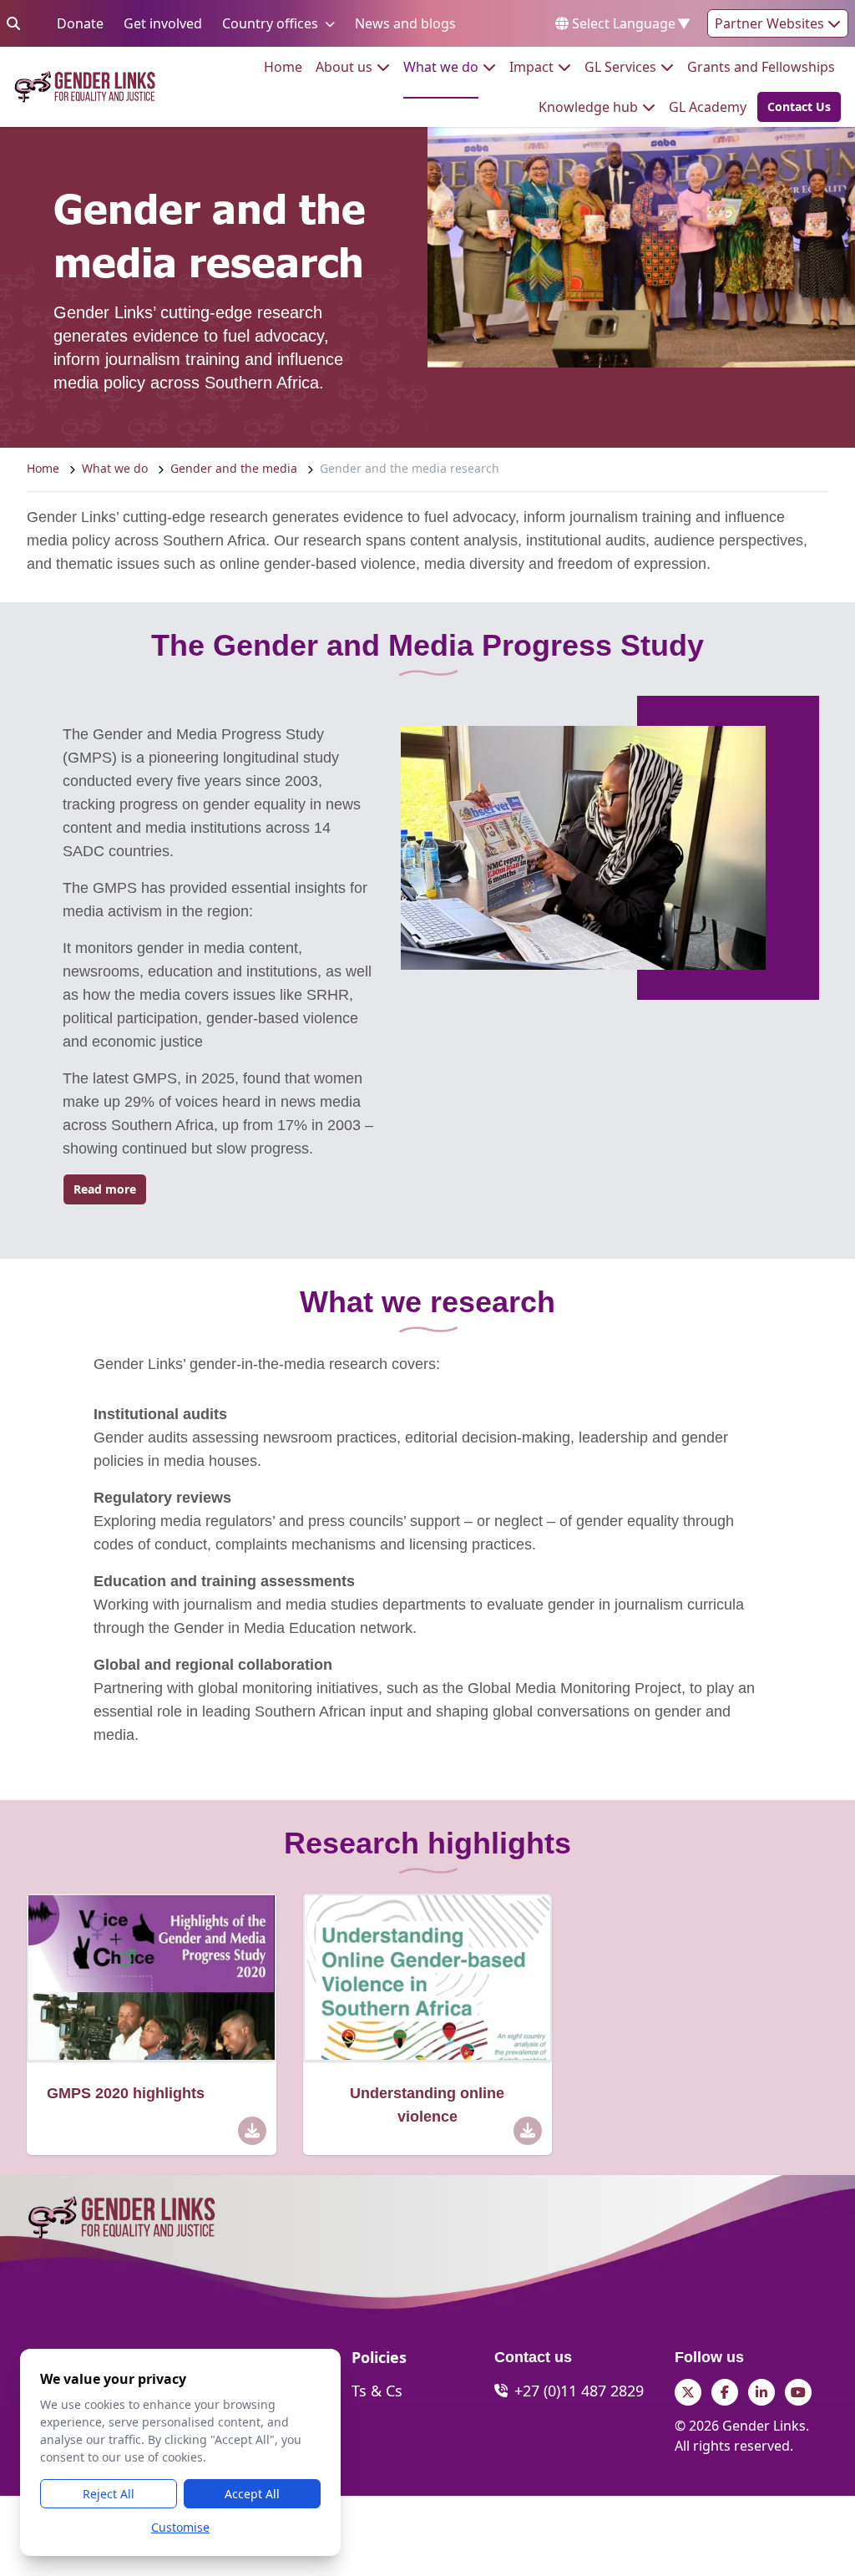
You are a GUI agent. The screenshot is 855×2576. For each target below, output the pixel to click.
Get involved (163, 23)
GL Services (620, 66)
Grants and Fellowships (761, 66)
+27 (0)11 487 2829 (579, 2391)
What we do (441, 66)
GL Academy (708, 106)
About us (344, 66)
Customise (180, 2527)
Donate (80, 23)
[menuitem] (283, 67)
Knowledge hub (588, 106)
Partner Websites (771, 23)
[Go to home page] (85, 87)
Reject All (109, 2494)
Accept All (252, 2494)
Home (283, 66)
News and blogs (405, 23)
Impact (531, 66)
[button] (794, 107)
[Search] (13, 23)
